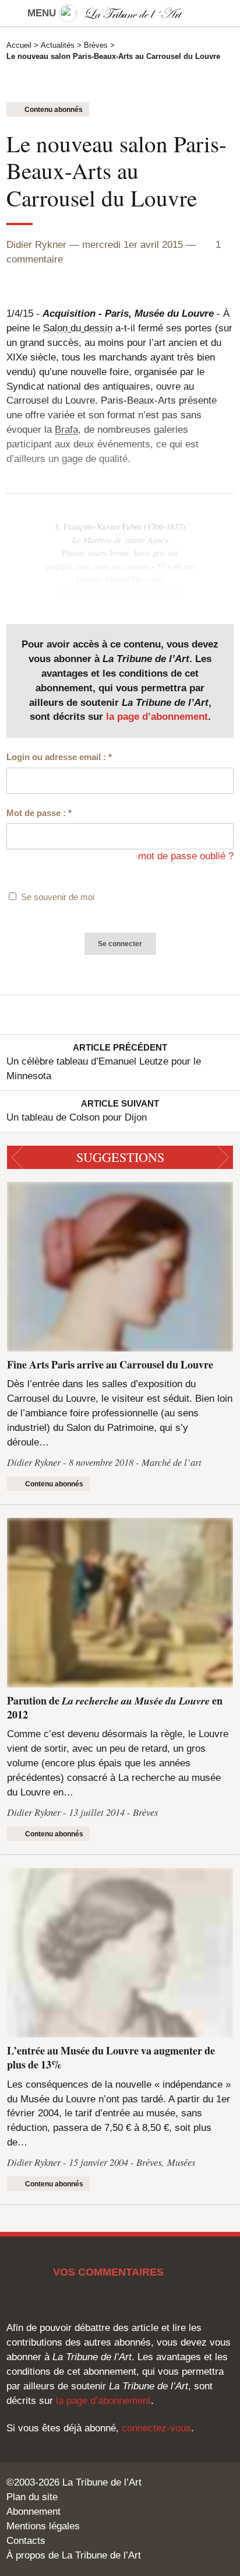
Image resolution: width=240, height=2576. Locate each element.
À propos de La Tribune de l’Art (74, 2555)
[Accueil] (120, 13)
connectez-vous (156, 2428)
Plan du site (32, 2497)
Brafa (66, 430)
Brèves (96, 45)
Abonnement (33, 2512)
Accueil (19, 45)
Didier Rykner (36, 245)
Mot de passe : (39, 813)
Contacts (26, 2541)
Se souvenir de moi (58, 897)
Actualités (58, 45)
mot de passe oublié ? (186, 856)
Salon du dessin (78, 328)
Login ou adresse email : (59, 757)
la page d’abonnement (157, 717)
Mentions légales (43, 2526)
